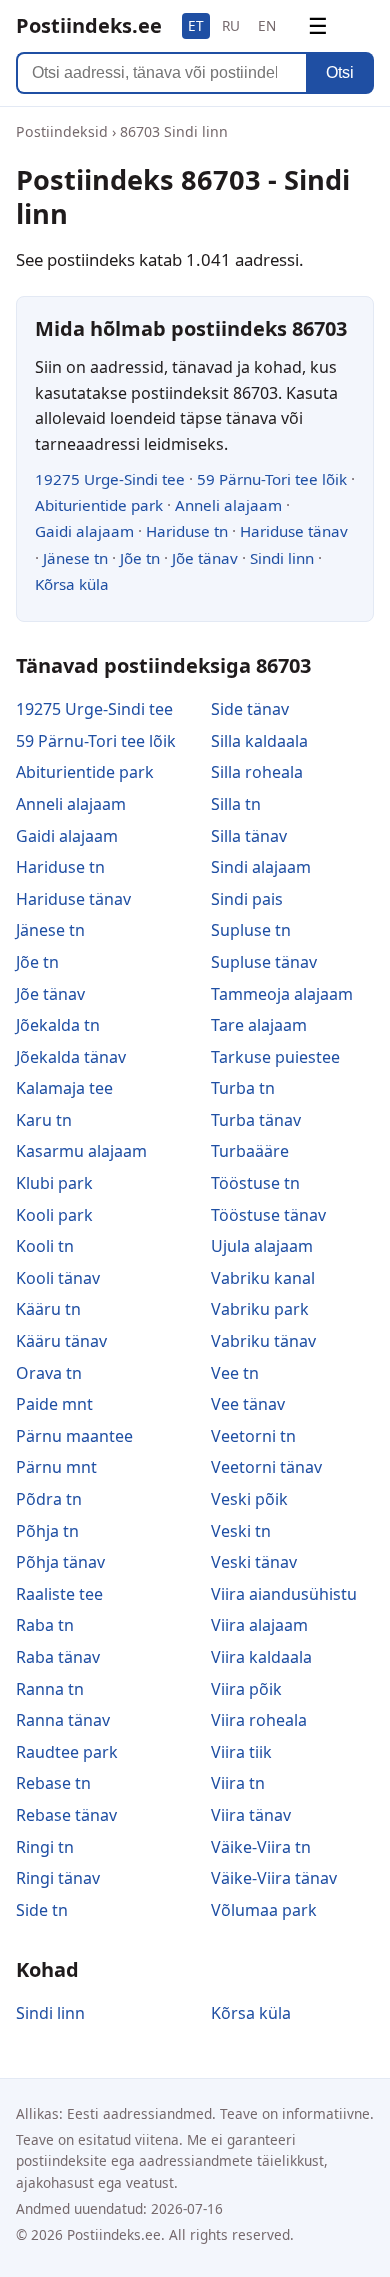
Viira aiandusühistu (284, 1594)
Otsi (340, 72)
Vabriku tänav (263, 1341)
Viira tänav (251, 1815)
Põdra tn (49, 1499)
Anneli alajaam (228, 505)
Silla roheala (257, 772)
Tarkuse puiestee (275, 1057)
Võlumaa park (264, 1910)
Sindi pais (247, 899)
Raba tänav (58, 1657)
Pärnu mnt (56, 1467)
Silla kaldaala (259, 741)
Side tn (42, 1910)
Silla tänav (249, 836)
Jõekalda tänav (71, 1057)
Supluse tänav (264, 962)
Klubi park (54, 1183)
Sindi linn (282, 558)
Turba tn (243, 1088)
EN (267, 25)
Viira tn (238, 1783)
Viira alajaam (259, 1625)
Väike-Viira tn (261, 1847)
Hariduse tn (187, 531)
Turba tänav (256, 1120)
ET (196, 25)
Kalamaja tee (64, 1088)
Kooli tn (45, 1246)
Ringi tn (45, 1847)
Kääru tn (48, 1309)
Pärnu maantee (74, 1436)
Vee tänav (248, 1404)
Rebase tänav (66, 1815)
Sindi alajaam (261, 867)
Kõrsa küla (72, 584)
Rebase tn (53, 1783)
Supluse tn (251, 930)
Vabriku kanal (263, 1278)
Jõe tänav (205, 558)
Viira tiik (241, 1752)
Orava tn (49, 1373)
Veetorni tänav (266, 1467)
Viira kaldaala (261, 1657)
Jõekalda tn (58, 1025)
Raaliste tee (59, 1594)
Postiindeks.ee (89, 25)
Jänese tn (75, 558)
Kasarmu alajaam (81, 1151)
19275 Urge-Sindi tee (110, 479)
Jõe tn (140, 558)
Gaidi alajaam (84, 531)
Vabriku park (260, 1309)
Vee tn (235, 1373)
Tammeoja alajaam (282, 994)
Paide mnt (54, 1404)
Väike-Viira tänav (274, 1878)
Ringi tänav (58, 1878)
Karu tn (44, 1120)
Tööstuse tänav (268, 1215)
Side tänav (250, 709)
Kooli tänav (58, 1278)
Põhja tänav (60, 1562)
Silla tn (236, 804)
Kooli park (54, 1215)
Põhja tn (47, 1531)
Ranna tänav (63, 1720)
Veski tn (241, 1531)
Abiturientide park (99, 505)
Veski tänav (254, 1562)
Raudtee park (67, 1752)
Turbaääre (250, 1151)
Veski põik (249, 1499)
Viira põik (246, 1689)
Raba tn (45, 1625)
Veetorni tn (253, 1436)
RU (231, 25)
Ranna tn (50, 1689)
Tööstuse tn (255, 1183)
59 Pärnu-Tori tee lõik (272, 479)
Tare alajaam (259, 1025)
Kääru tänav (61, 1341)
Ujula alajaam (262, 1246)
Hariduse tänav (294, 531)
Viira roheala (259, 1720)
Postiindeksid (62, 131)
